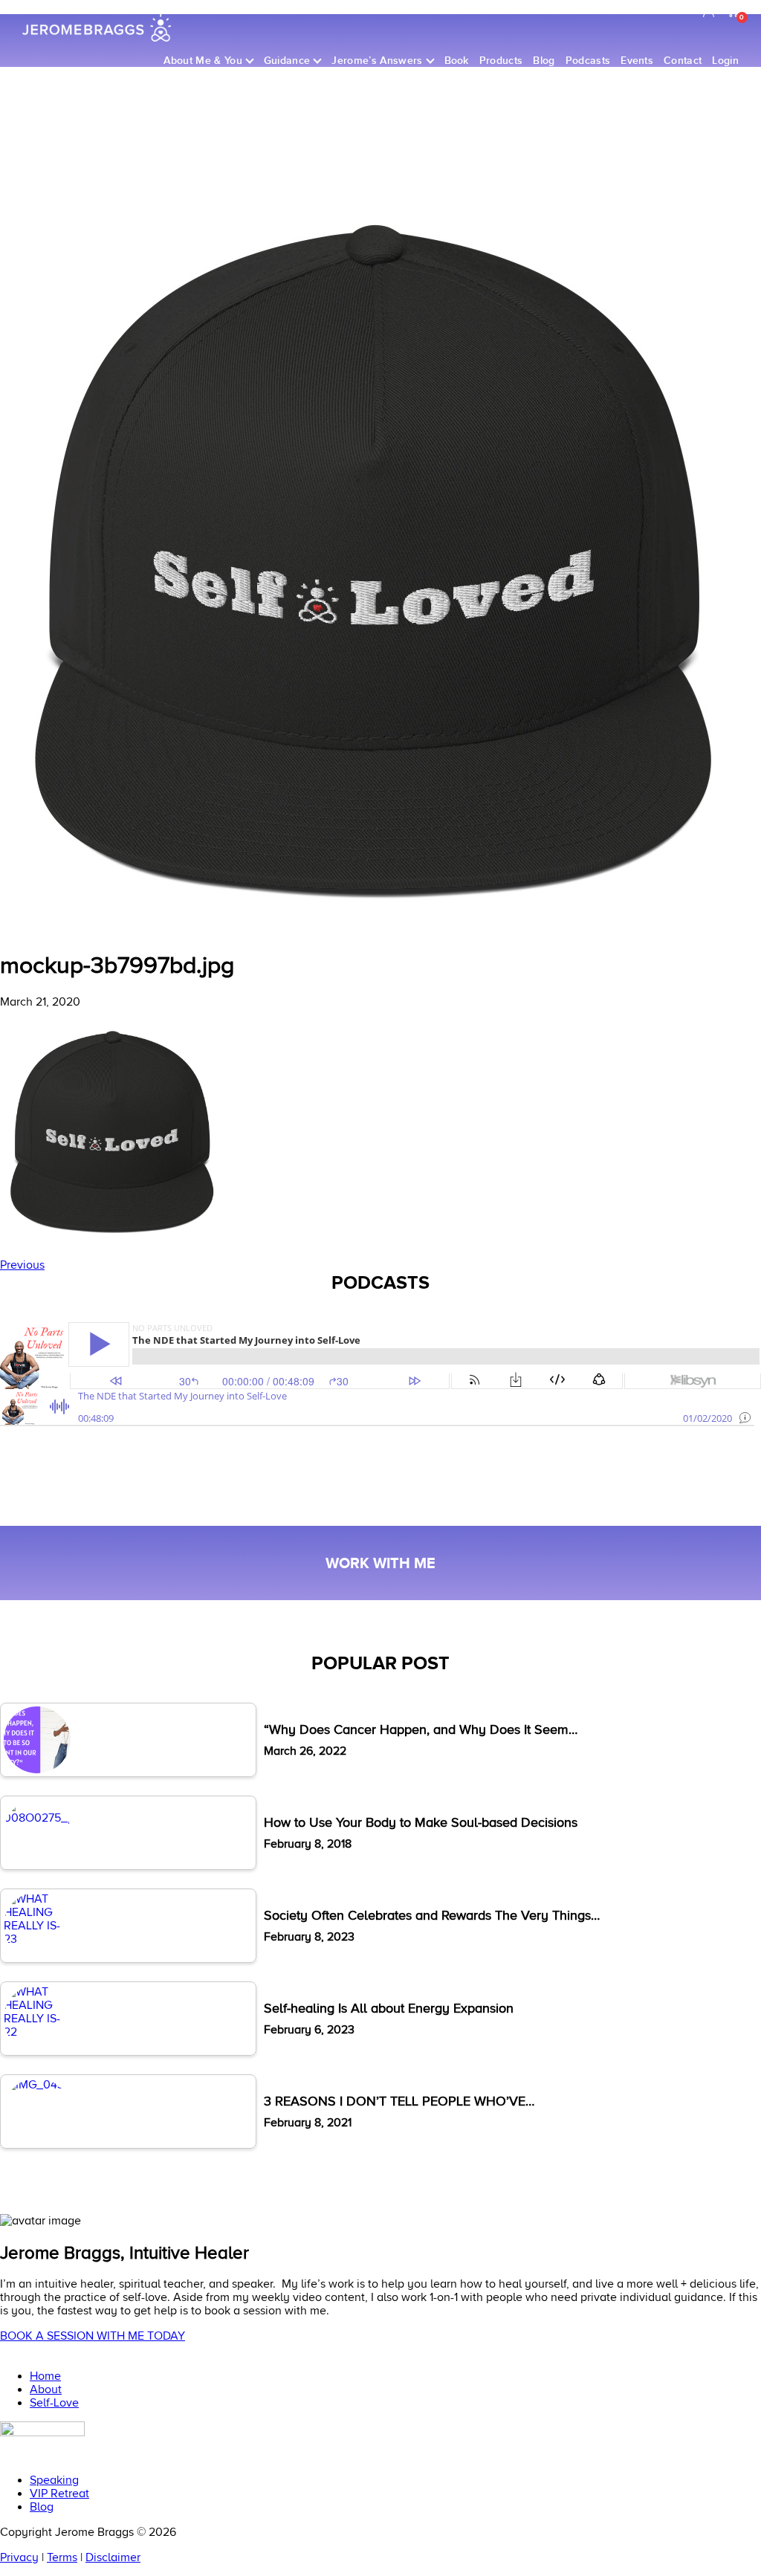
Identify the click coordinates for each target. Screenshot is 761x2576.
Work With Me (380, 1563)
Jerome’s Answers (377, 61)
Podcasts (588, 61)
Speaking (54, 2480)
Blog (544, 61)
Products (501, 61)
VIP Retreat (59, 2493)
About (46, 2389)
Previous (22, 1265)
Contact (683, 61)
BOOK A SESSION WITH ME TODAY (93, 2336)
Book (457, 61)
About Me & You (203, 61)
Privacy (19, 2557)
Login (725, 61)
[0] (733, 13)
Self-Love (54, 2402)
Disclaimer (113, 2557)
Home (45, 2376)
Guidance (287, 61)
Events (637, 61)
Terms (62, 2557)
